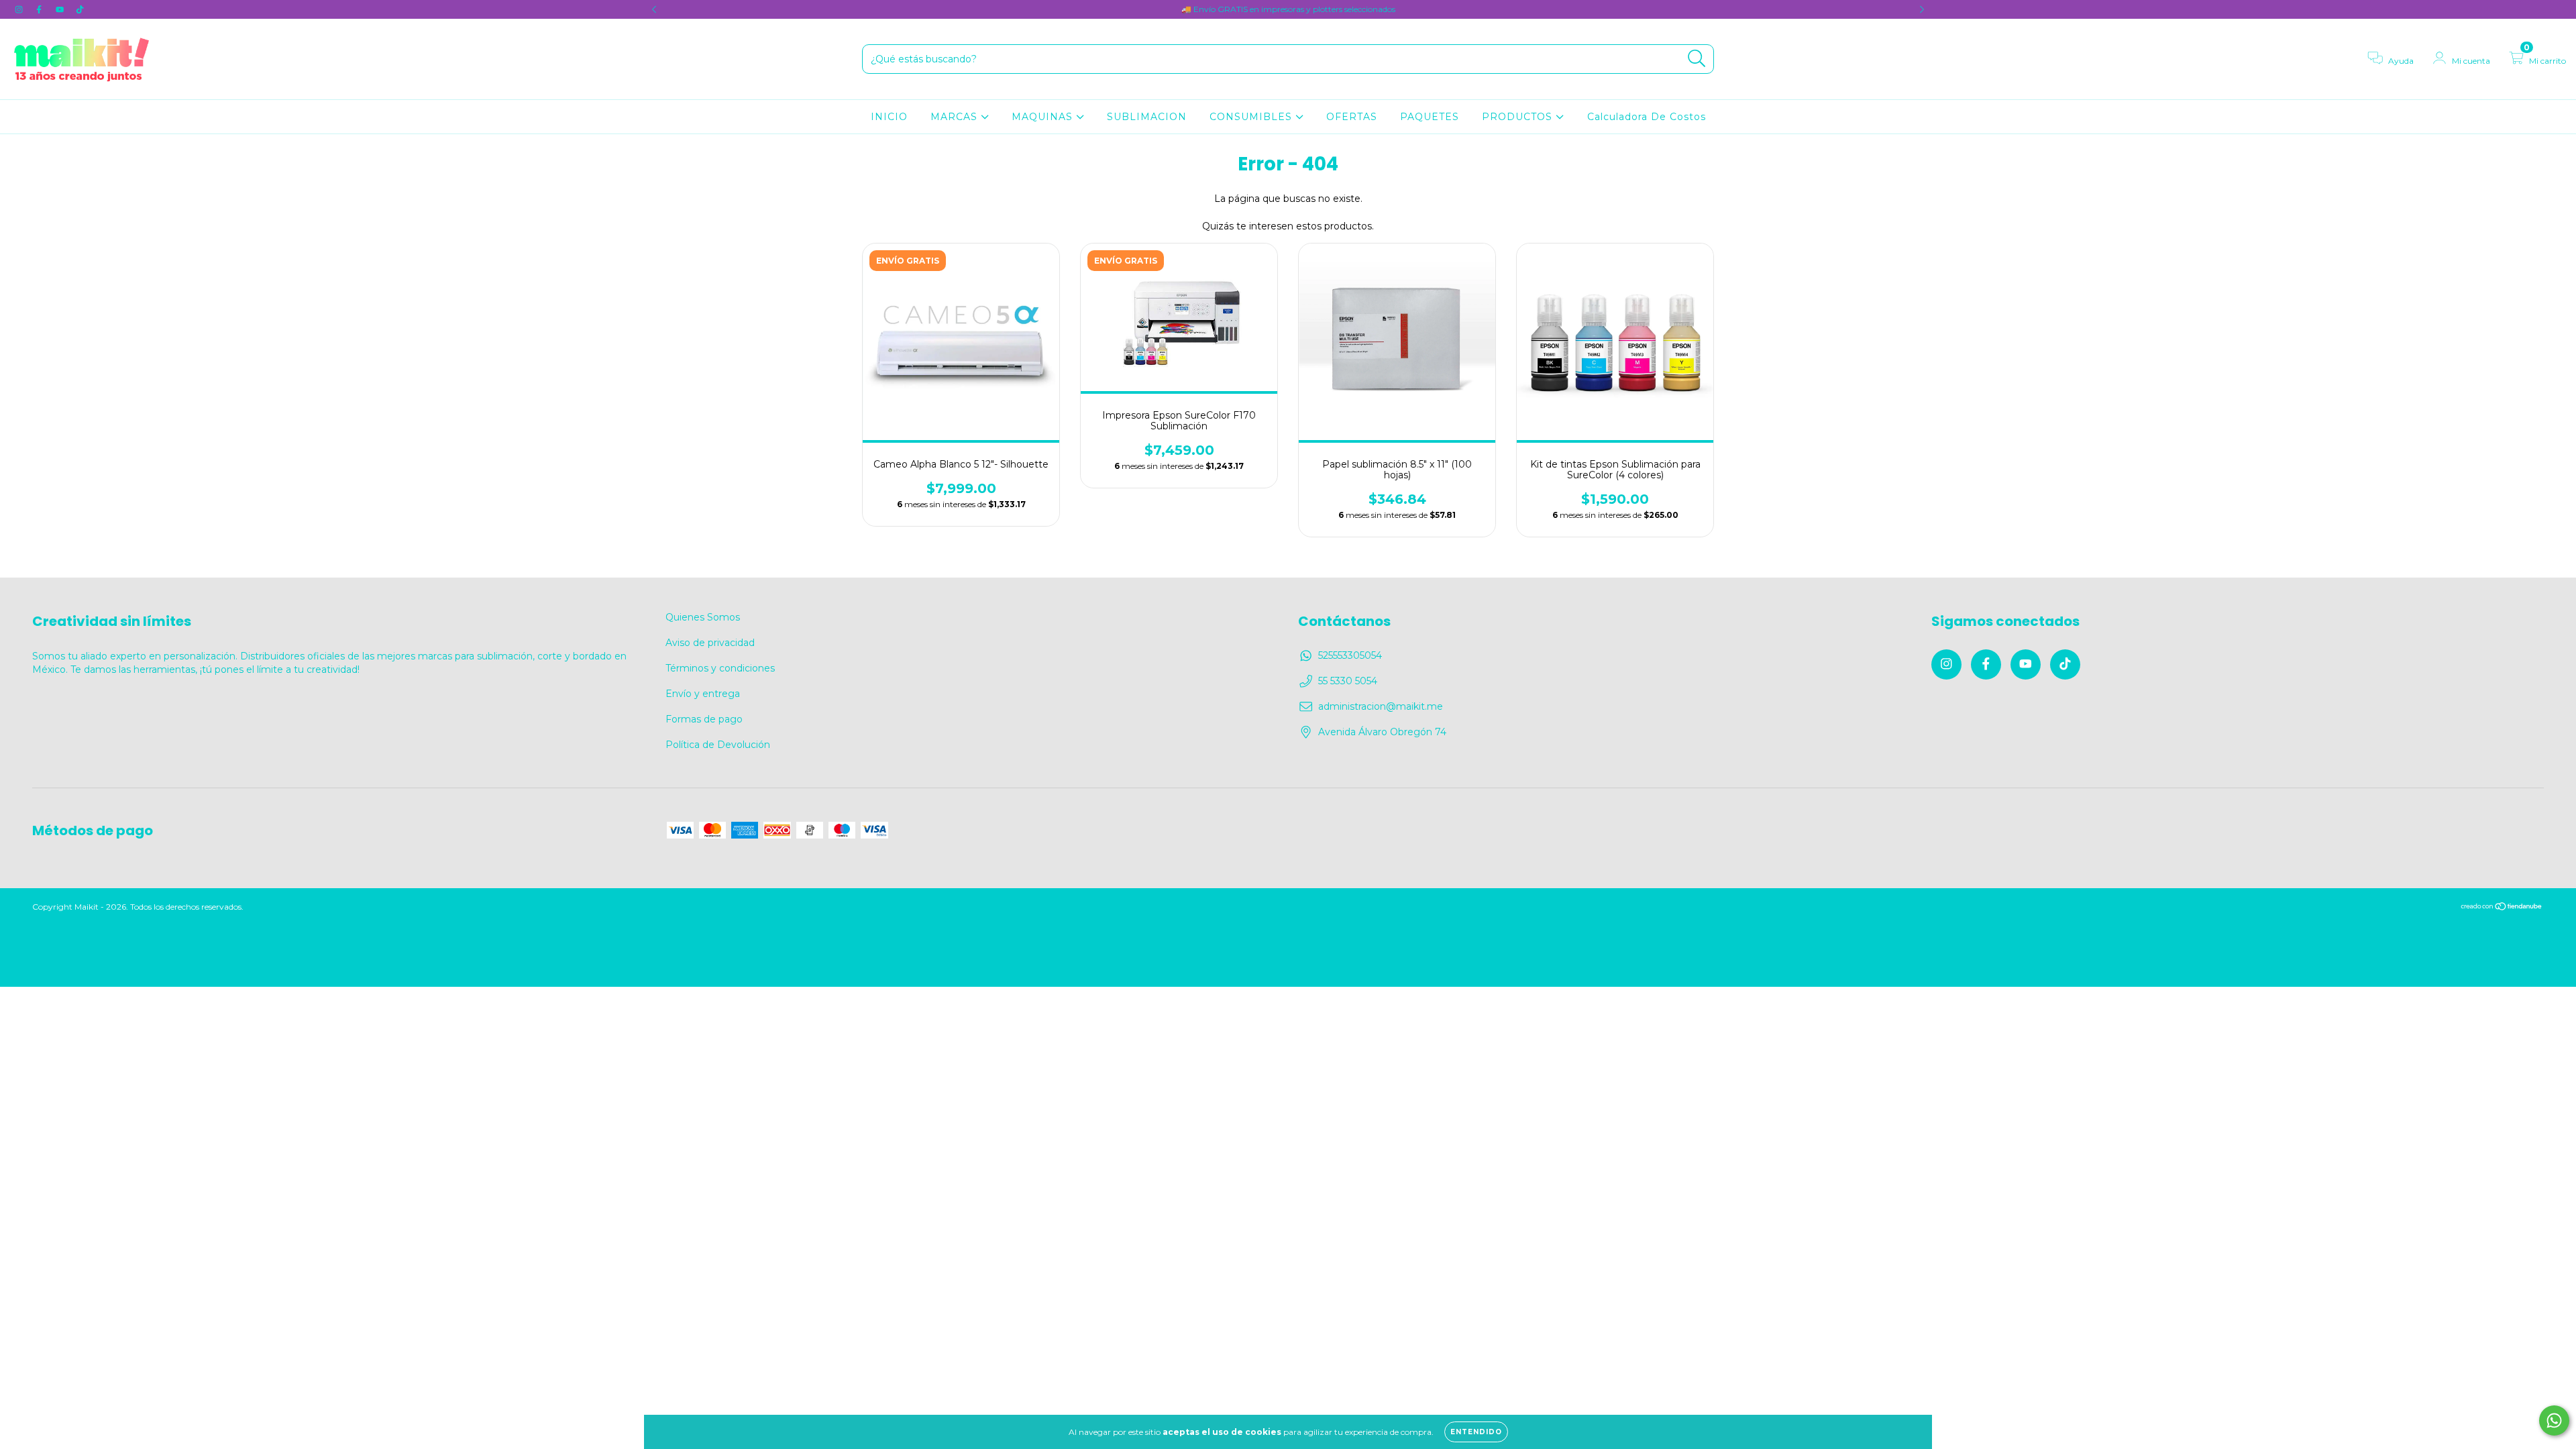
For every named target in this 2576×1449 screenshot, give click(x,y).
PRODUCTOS (1519, 117)
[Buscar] (1697, 59)
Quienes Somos (703, 617)
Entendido (1476, 1432)
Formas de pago (704, 719)
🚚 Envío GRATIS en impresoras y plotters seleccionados (1288, 9)
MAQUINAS (1044, 117)
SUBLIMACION (1147, 117)
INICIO (889, 117)
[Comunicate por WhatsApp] (2554, 1420)
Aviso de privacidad (710, 643)
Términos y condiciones (720, 668)
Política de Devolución (718, 745)
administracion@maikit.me (1381, 706)
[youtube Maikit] (61, 9)
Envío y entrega (703, 694)
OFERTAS (1352, 117)
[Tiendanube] (2502, 907)
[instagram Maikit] (20, 9)
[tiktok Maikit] (80, 9)
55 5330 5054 (1348, 681)
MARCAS (956, 117)
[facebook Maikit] (40, 9)
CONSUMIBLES (1252, 117)
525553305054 (1350, 655)
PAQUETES (1430, 117)
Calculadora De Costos (1647, 117)
